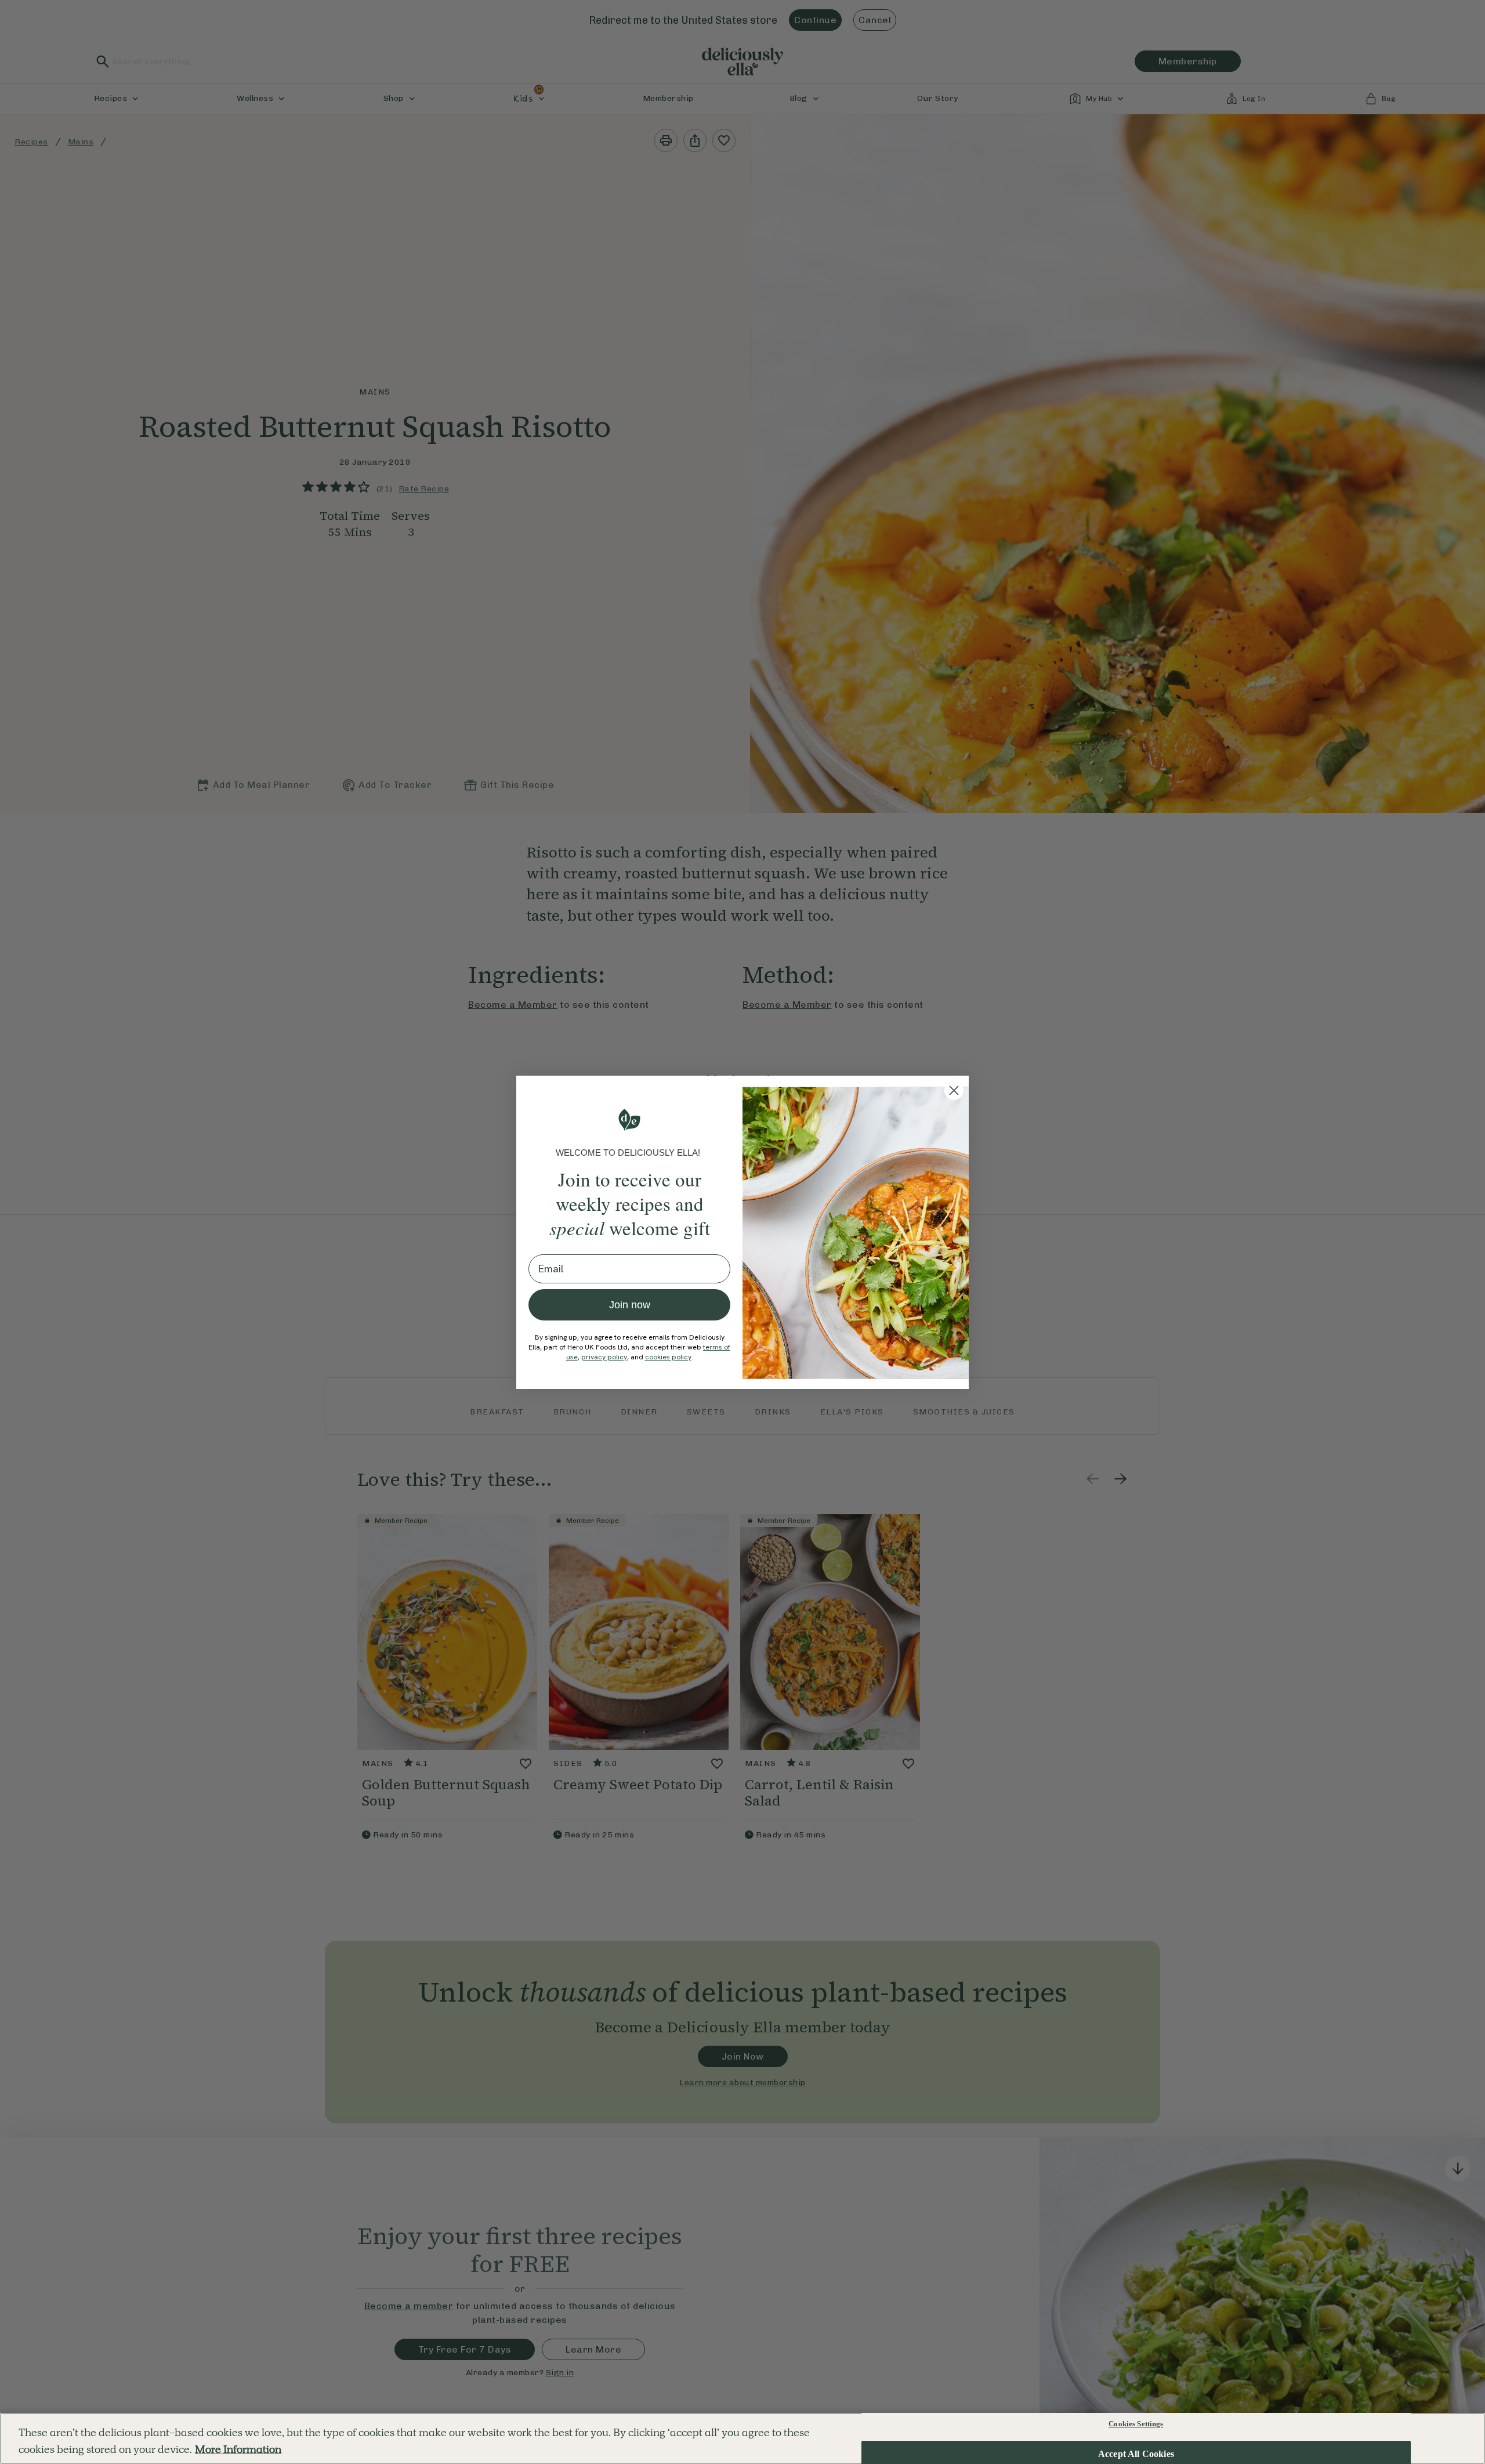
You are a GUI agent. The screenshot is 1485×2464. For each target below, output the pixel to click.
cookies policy (668, 1357)
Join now (630, 1305)
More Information (238, 2449)
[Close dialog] (954, 1090)
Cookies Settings (1136, 2424)
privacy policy (604, 1357)
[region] (742, 2438)
